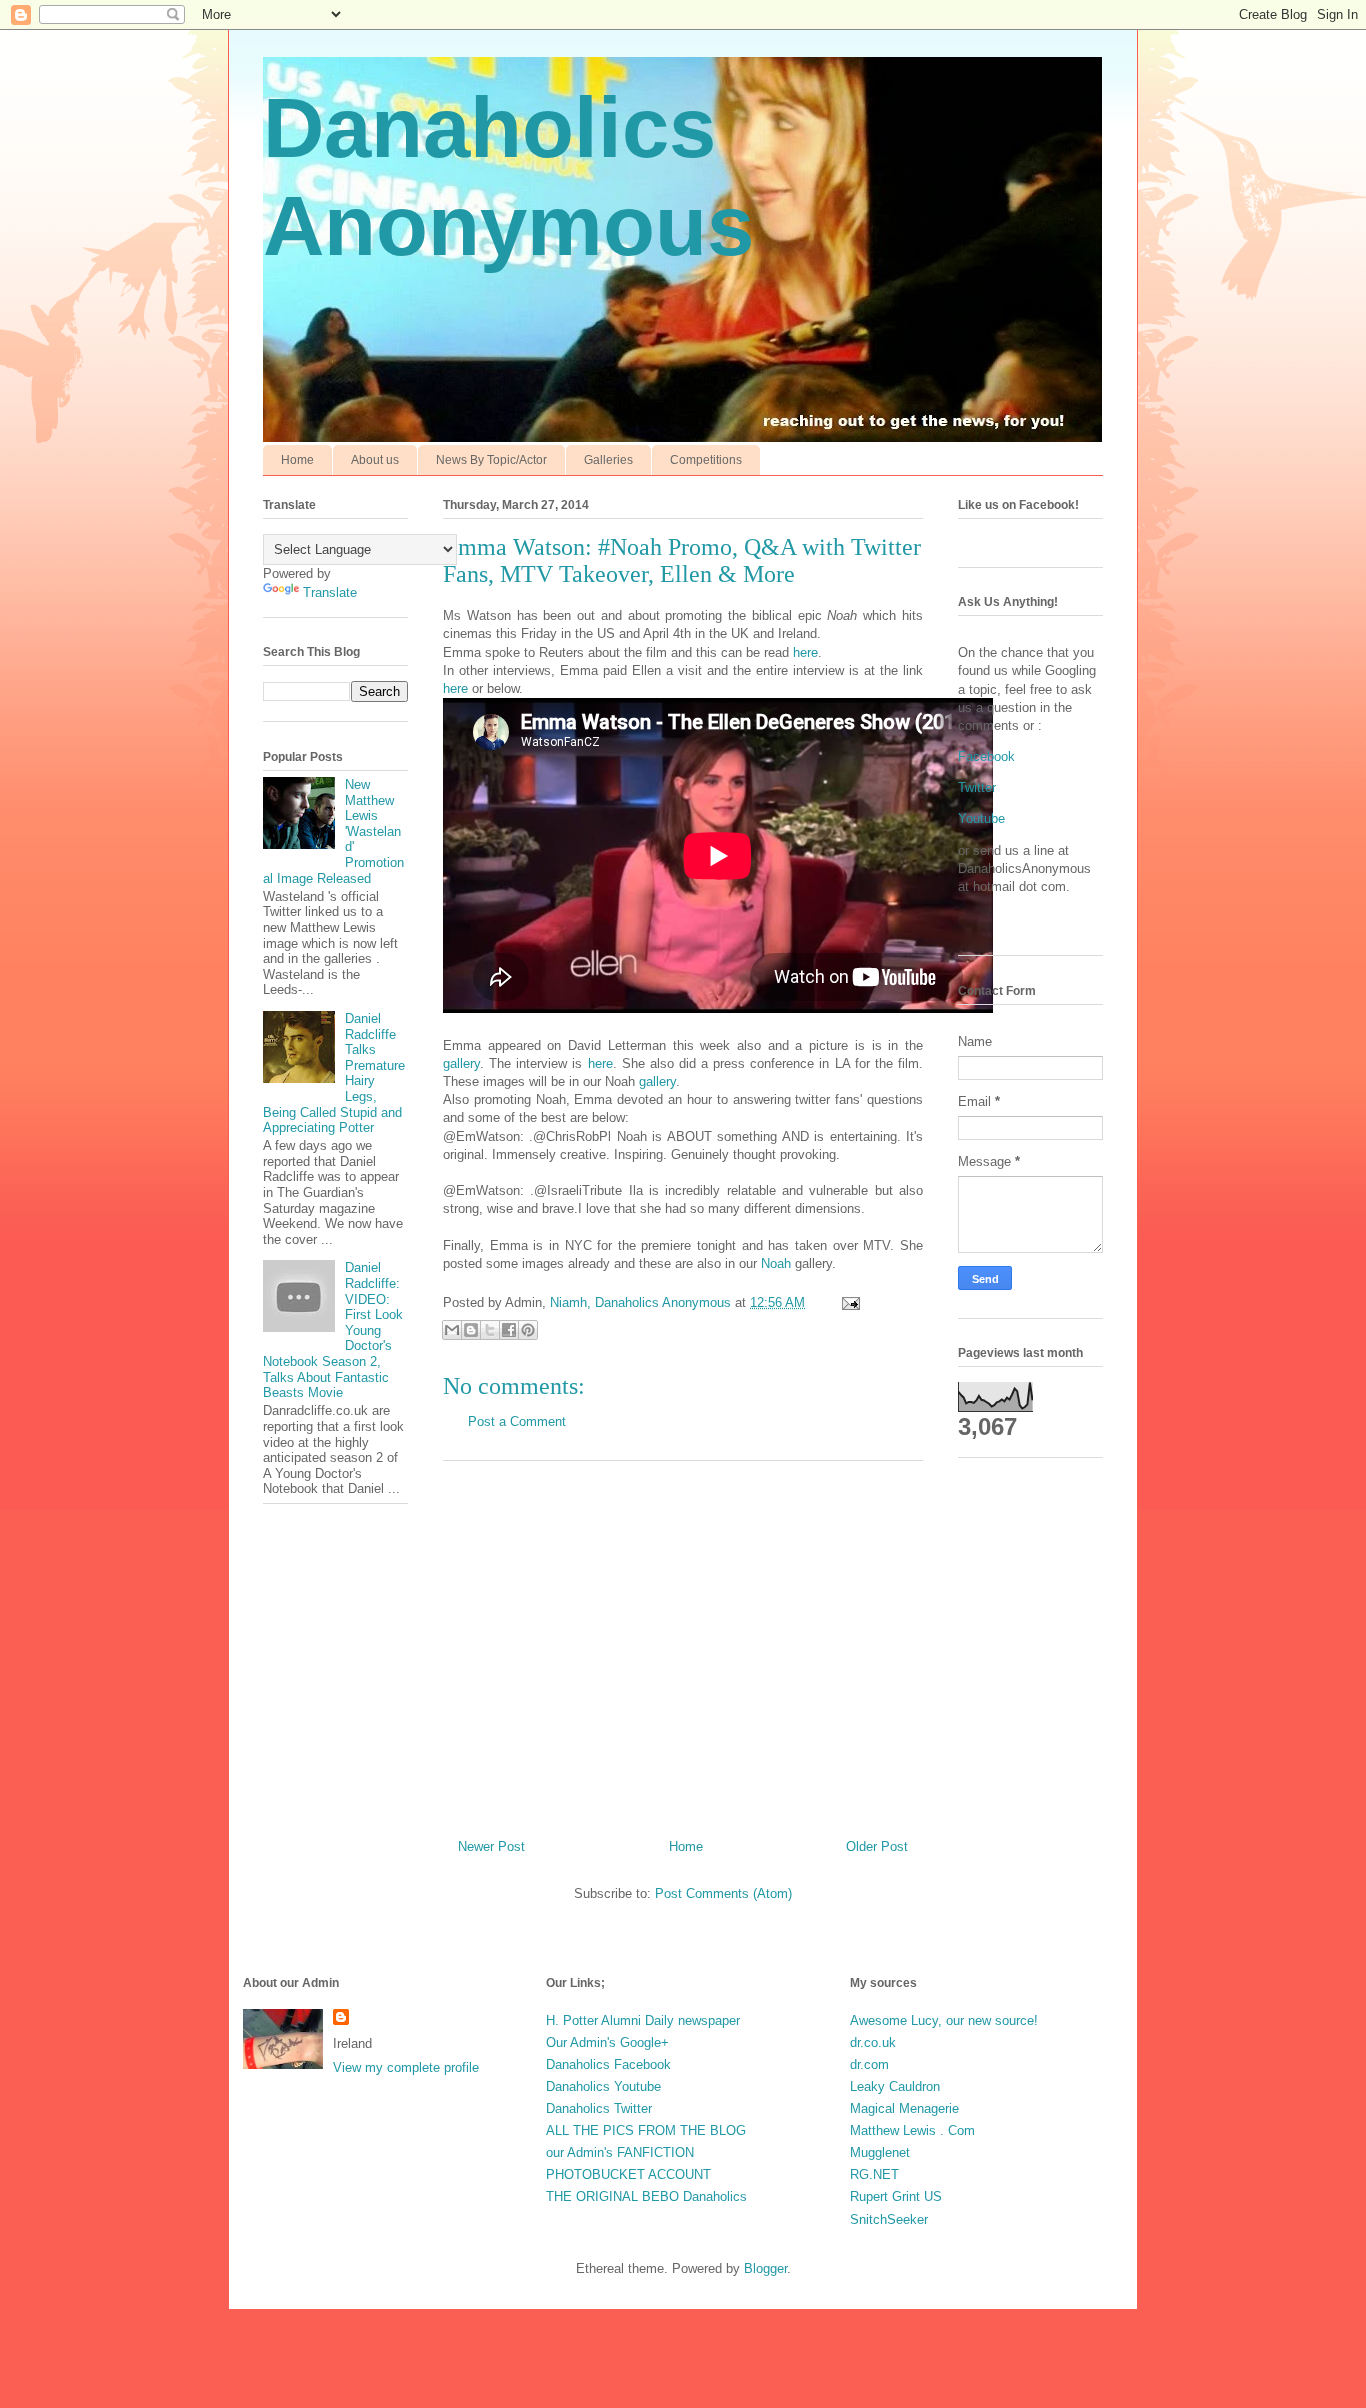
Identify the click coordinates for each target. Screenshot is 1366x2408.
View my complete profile (406, 2067)
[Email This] (452, 1330)
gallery (461, 1063)
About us (375, 460)
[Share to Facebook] (509, 1330)
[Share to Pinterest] (528, 1330)
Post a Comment (517, 1421)
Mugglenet (880, 2152)
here (805, 652)
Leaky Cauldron (895, 2086)
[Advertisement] (683, 1642)
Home (297, 460)
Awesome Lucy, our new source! (944, 2020)
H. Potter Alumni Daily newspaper (643, 2020)
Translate (330, 592)
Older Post (877, 1846)
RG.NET (874, 2174)
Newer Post (491, 1846)
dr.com (869, 2064)
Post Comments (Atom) (723, 1893)
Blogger (765, 2268)
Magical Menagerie (904, 2108)
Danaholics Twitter (599, 2108)
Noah (776, 1263)
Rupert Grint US (896, 2196)
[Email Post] (847, 1302)
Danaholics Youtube (603, 2086)
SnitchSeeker (889, 2219)
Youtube (981, 818)
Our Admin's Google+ (607, 2042)
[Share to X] (490, 1330)
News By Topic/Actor (491, 460)
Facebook (986, 756)
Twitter (977, 787)
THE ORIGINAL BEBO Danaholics (646, 2196)
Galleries (608, 460)
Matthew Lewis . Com (912, 2130)
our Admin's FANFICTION (620, 2152)
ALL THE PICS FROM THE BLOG (646, 2130)
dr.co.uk (873, 2042)
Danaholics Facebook (608, 2064)
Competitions (706, 460)
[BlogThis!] (471, 1330)
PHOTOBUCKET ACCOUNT (628, 2174)
